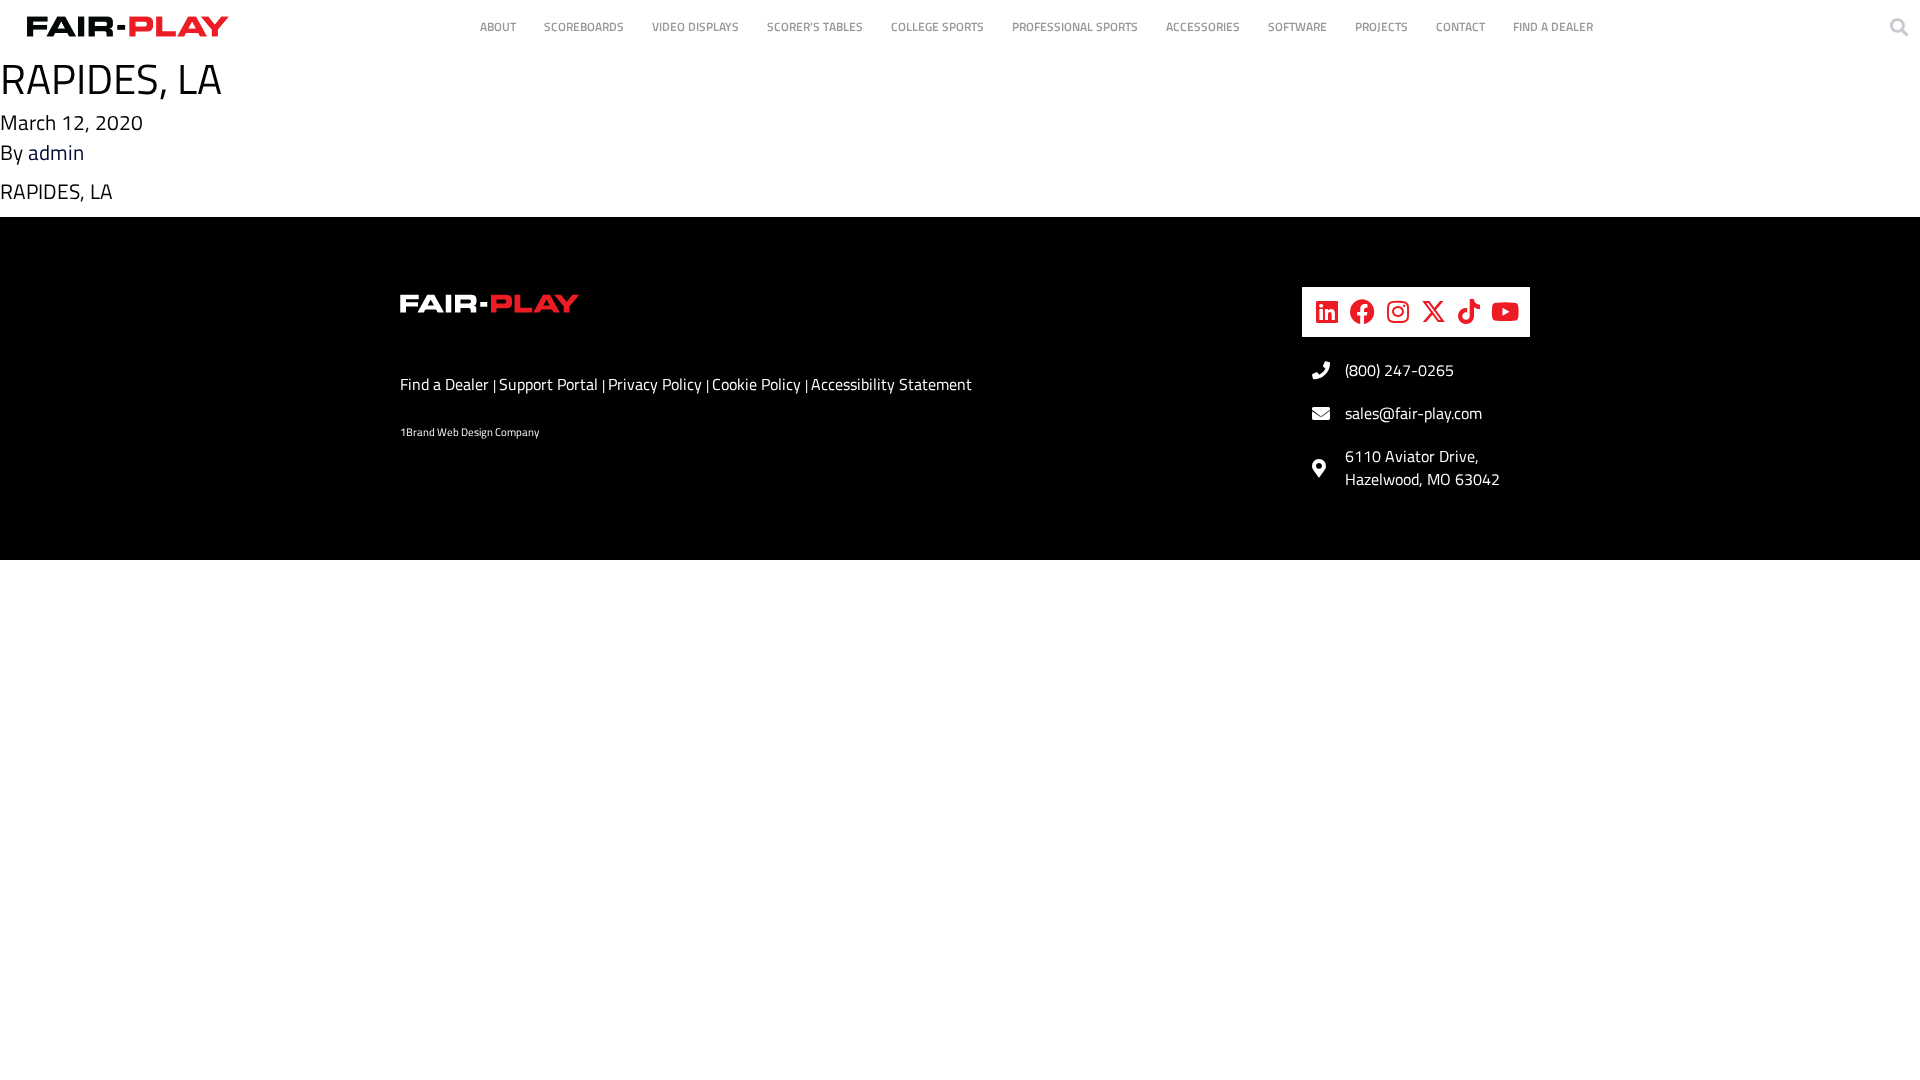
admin (56, 152)
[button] (1898, 26)
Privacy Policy (657, 384)
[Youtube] (1505, 312)
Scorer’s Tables (815, 26)
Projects (1381, 26)
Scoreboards (584, 26)
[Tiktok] (1469, 312)
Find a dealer (1553, 26)
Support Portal (550, 384)
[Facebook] (1363, 312)
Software (1297, 26)
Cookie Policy (758, 384)
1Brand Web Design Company (469, 432)
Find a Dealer (446, 384)
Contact (1460, 26)
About (498, 26)
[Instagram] (1398, 312)
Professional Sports (1075, 26)
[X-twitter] (1434, 312)
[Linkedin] (1327, 312)
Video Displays (695, 26)
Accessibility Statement (891, 384)
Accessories (1203, 26)
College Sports (937, 26)
